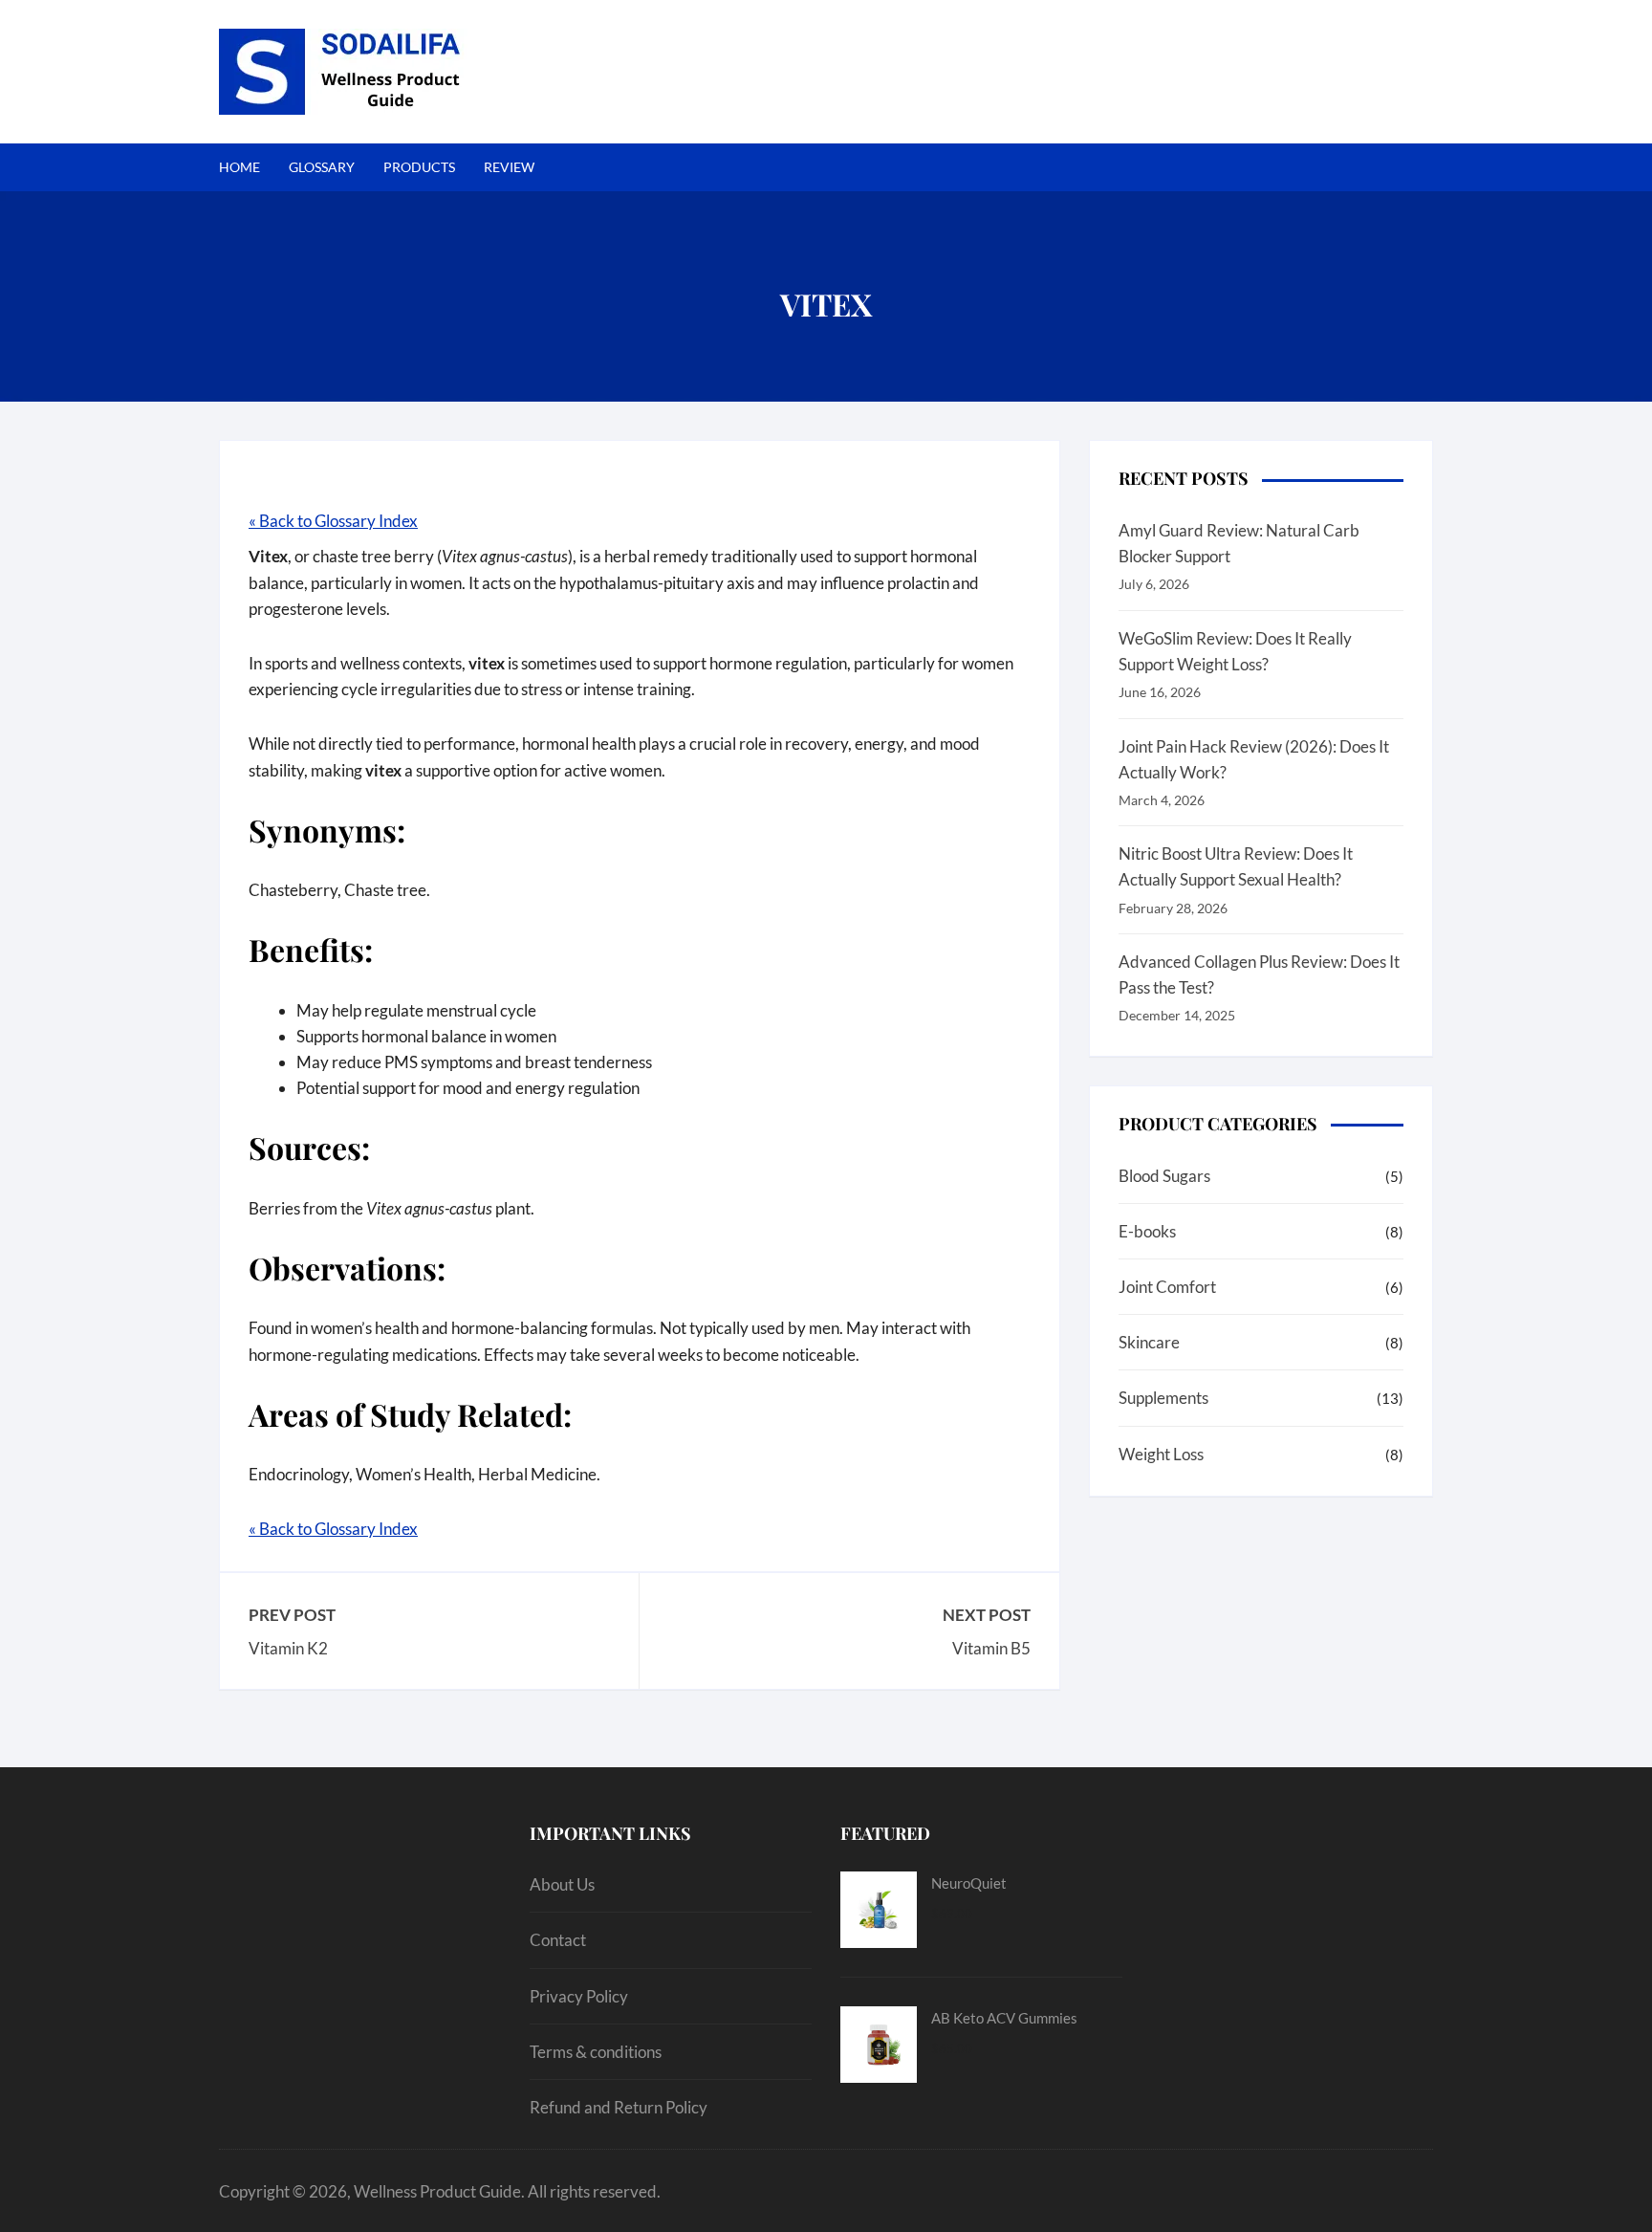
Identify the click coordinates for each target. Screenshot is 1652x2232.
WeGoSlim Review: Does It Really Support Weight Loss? (1235, 651)
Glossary (322, 167)
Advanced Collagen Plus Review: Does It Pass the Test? (1259, 974)
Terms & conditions (596, 2052)
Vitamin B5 (991, 1648)
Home (239, 167)
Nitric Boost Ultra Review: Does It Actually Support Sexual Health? (1236, 866)
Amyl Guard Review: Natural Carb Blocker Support (1239, 543)
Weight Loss (1161, 1454)
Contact (558, 1940)
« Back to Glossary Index (333, 521)
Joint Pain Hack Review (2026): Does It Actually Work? (1254, 759)
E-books (1147, 1231)
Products (419, 167)
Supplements (1163, 1398)
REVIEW (509, 167)
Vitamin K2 (288, 1648)
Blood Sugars (1164, 1176)
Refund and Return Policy (619, 2107)
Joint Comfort (1167, 1287)
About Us (562, 1884)
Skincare (1149, 1342)
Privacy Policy (579, 1996)
